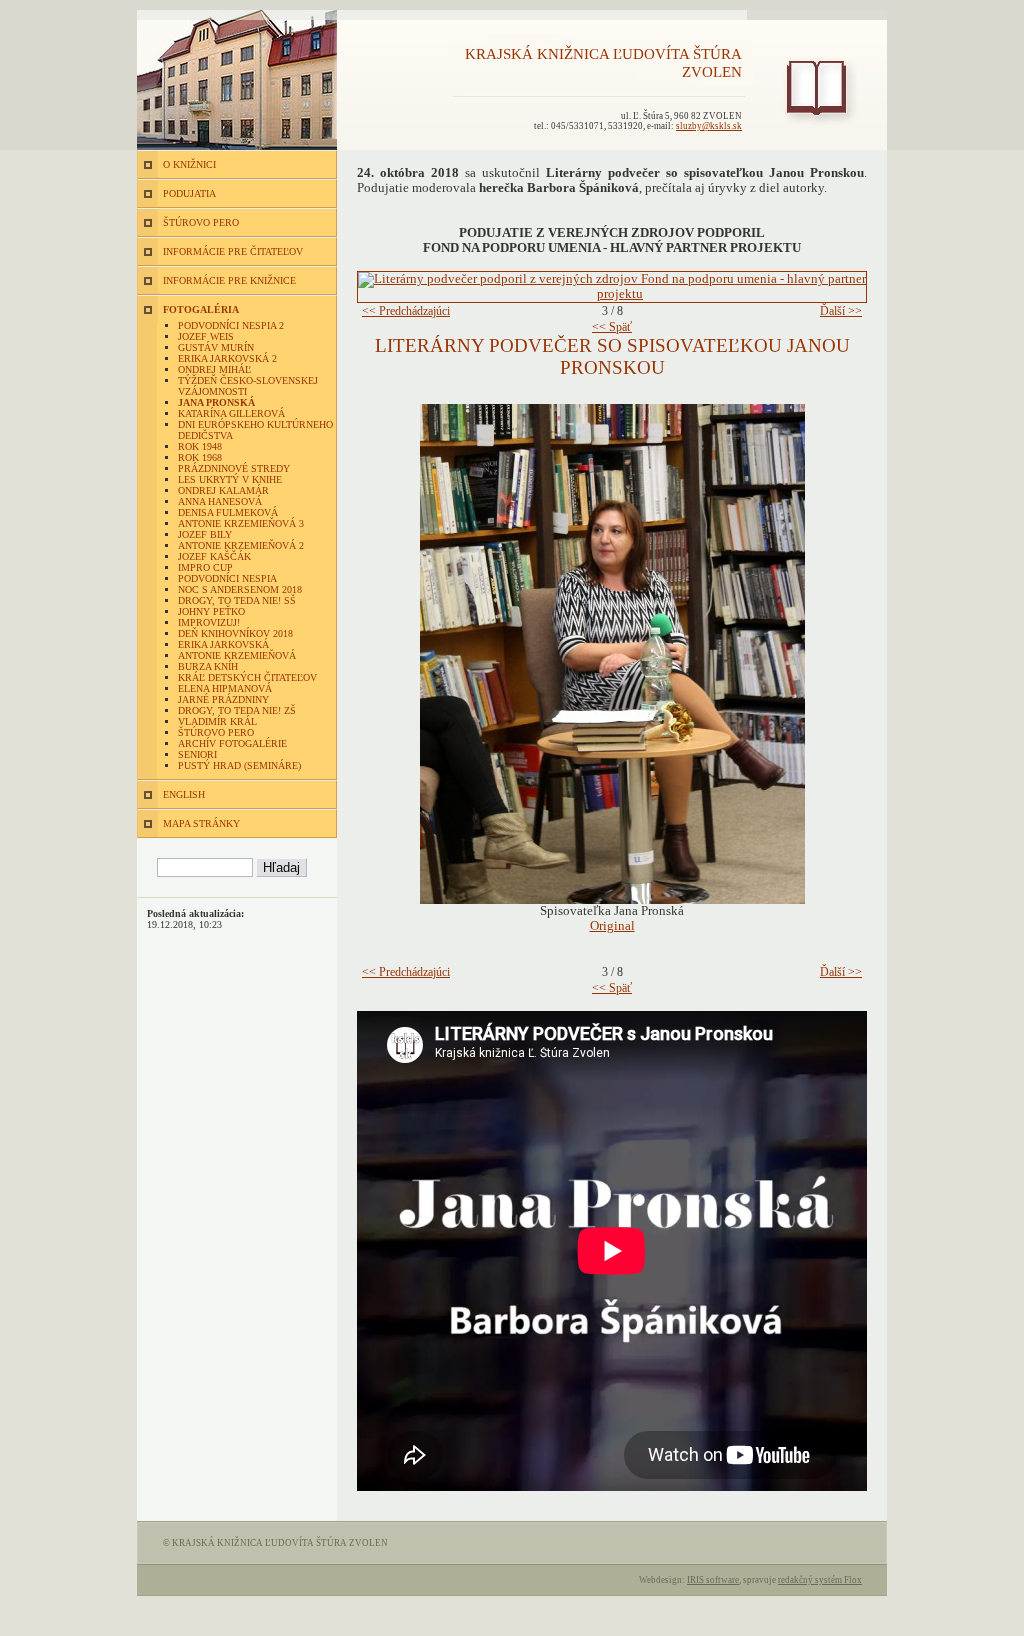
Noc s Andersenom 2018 (240, 589)
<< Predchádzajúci (406, 311)
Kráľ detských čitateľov (247, 677)
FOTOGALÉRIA (201, 309)
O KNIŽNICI (189, 164)
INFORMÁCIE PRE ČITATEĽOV (233, 251)
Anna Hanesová (220, 501)
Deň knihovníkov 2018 (235, 633)
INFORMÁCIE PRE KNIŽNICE (229, 280)
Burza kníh (208, 666)
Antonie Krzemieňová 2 (241, 545)
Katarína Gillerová (231, 413)
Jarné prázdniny (223, 699)
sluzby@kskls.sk (709, 126)
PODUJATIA (189, 193)
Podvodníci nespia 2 (231, 325)
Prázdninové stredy (234, 468)
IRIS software (713, 1580)
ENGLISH (184, 794)
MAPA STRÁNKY (201, 823)
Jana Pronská (216, 402)
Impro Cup (205, 567)
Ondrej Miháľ (214, 369)
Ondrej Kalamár (223, 490)
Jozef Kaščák (214, 556)
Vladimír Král (217, 721)
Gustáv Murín (216, 347)
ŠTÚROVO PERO (201, 222)
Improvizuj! (209, 622)
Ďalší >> (841, 311)
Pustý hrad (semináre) (239, 765)
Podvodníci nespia (227, 578)
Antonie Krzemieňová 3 (241, 523)
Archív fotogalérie (232, 743)
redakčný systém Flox (820, 1580)
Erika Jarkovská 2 (227, 358)
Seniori (197, 754)
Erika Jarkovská (223, 644)
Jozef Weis (206, 336)
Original (612, 926)
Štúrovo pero (216, 732)
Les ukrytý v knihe (230, 479)
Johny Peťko (211, 611)
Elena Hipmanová (225, 688)
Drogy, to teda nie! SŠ (237, 600)
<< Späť (612, 327)
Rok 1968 (200, 457)
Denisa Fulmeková (228, 512)
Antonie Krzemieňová (237, 655)
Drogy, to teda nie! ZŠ (237, 710)
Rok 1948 (200, 446)
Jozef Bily (205, 534)
